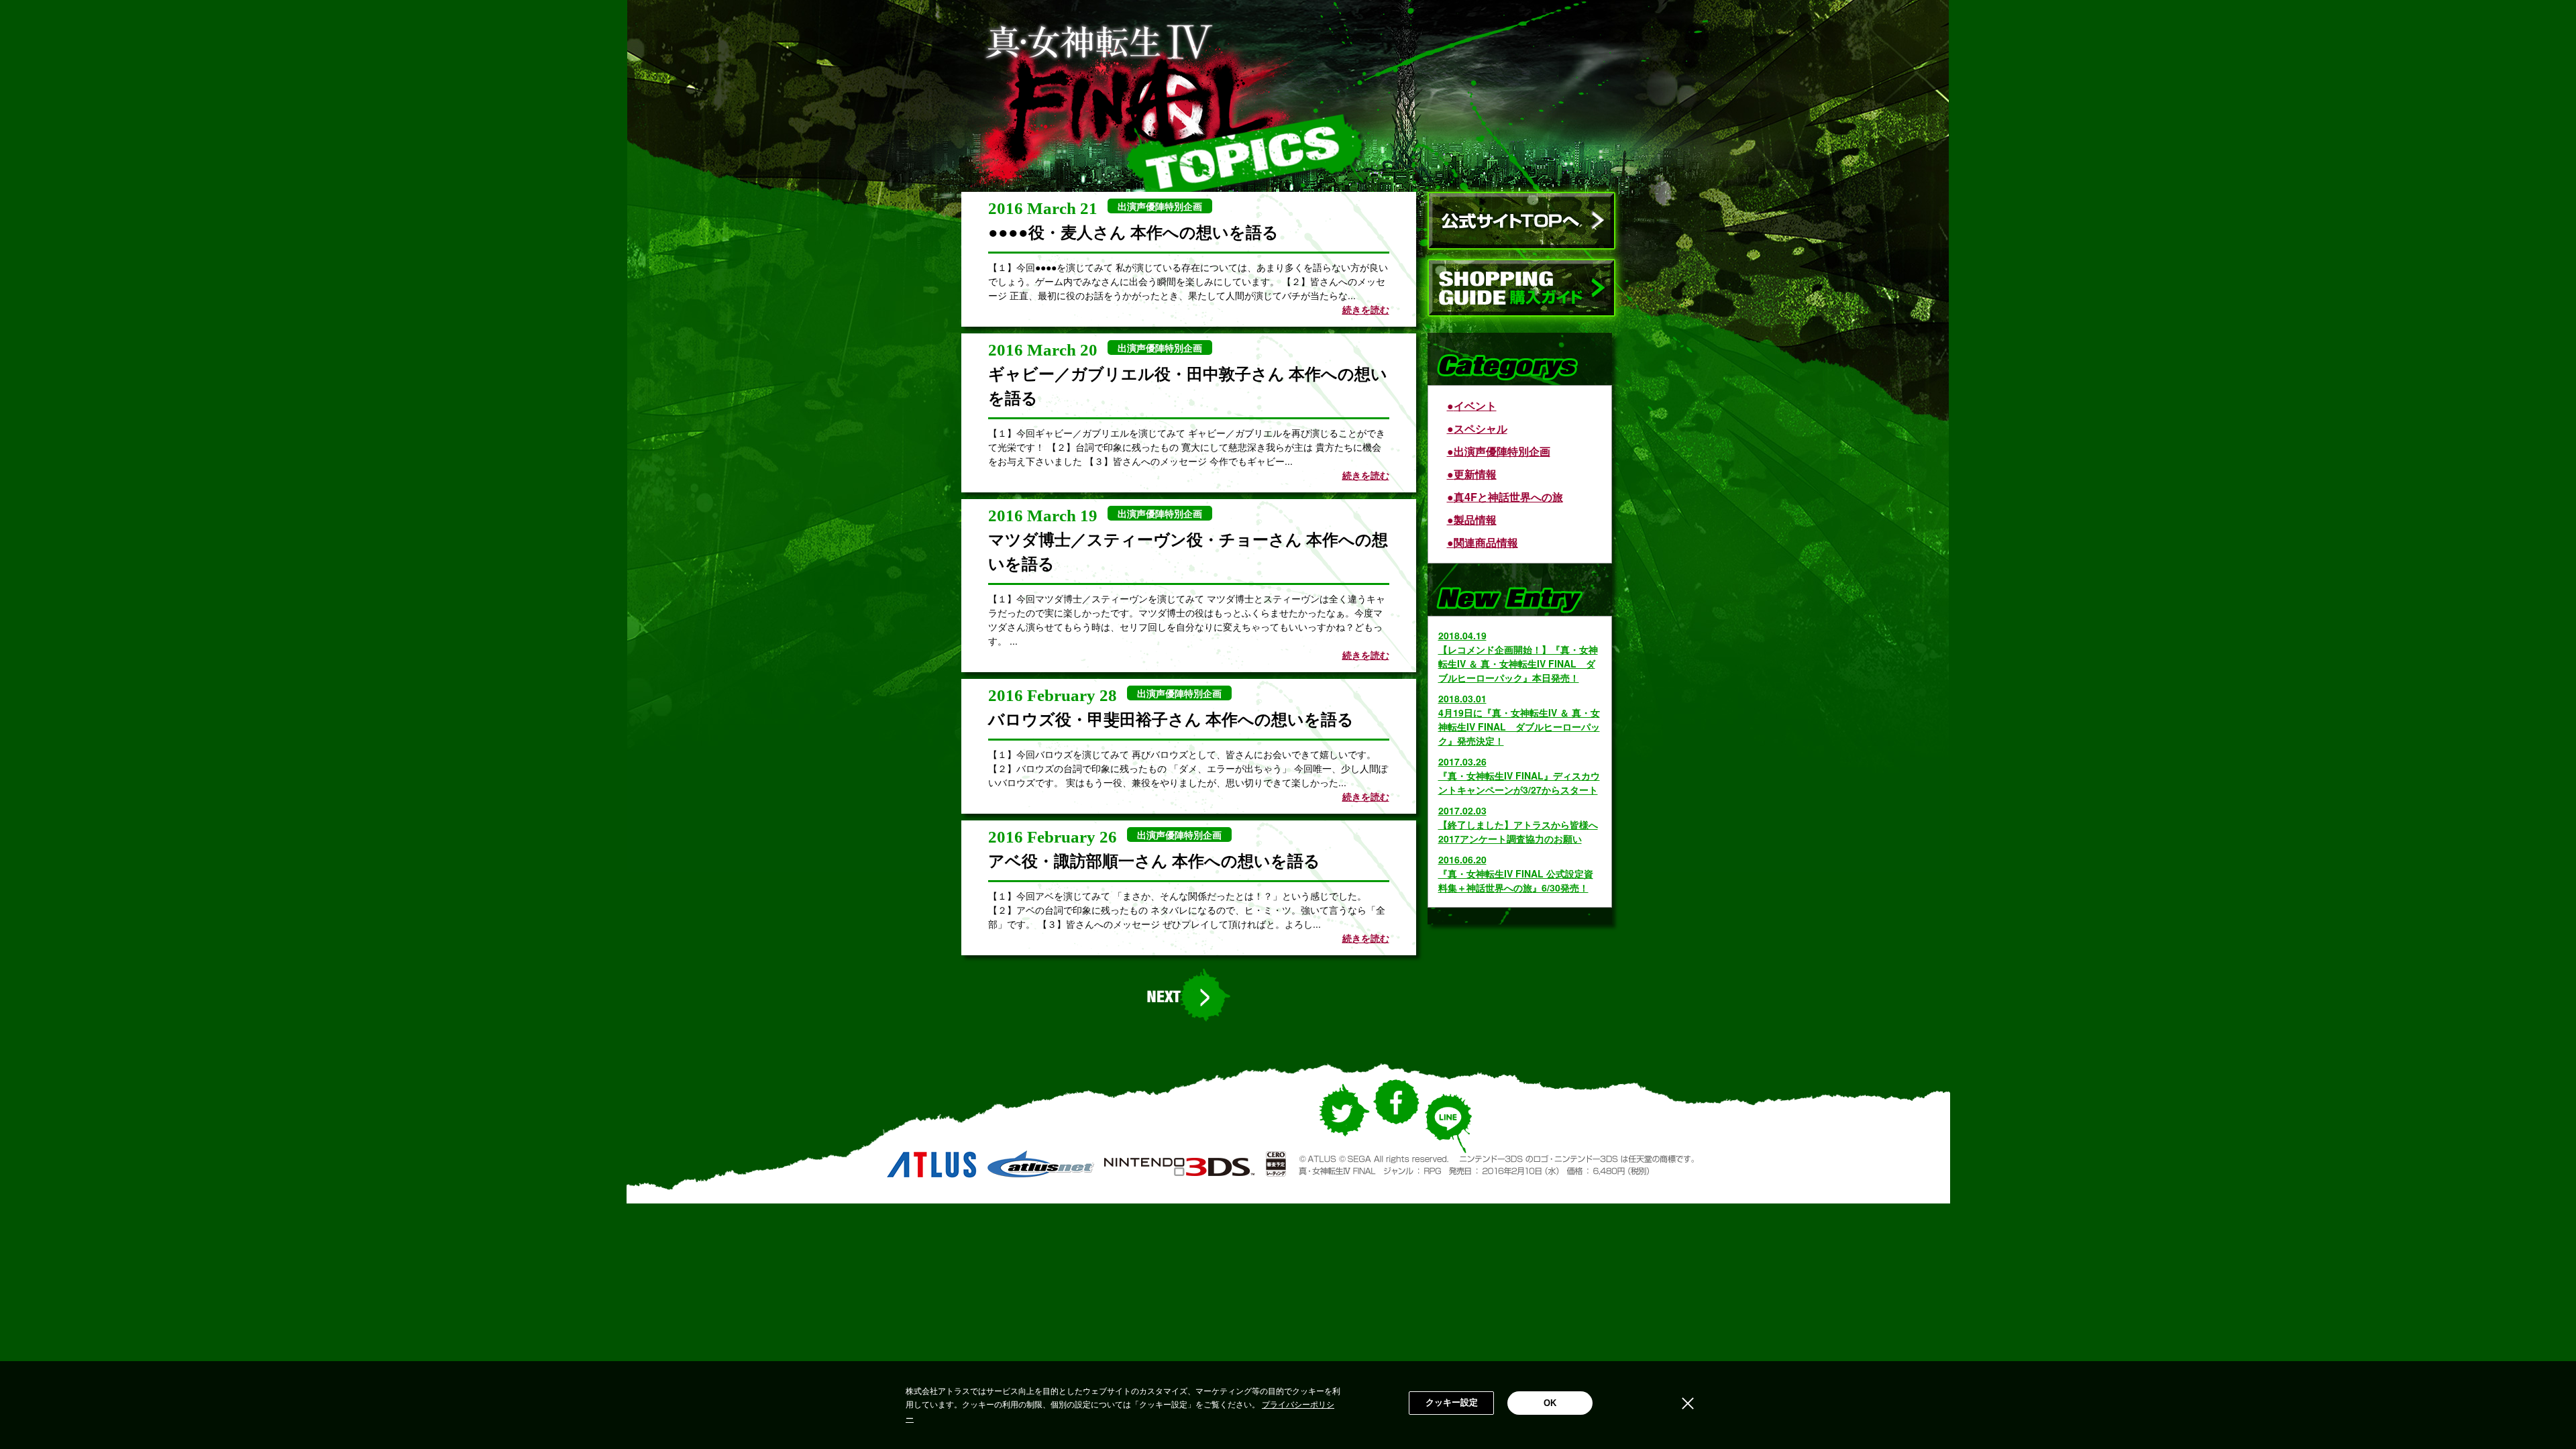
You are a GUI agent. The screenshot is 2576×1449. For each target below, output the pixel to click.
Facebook (1396, 1113)
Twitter (1342, 1124)
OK (1550, 1403)
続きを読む (1366, 309)
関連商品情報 (1486, 542)
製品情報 (1475, 520)
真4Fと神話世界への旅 (1508, 497)
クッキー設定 (1452, 1402)
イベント (1475, 406)
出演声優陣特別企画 (1502, 451)
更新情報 (1475, 474)
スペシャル (1481, 428)
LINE (1448, 1130)
